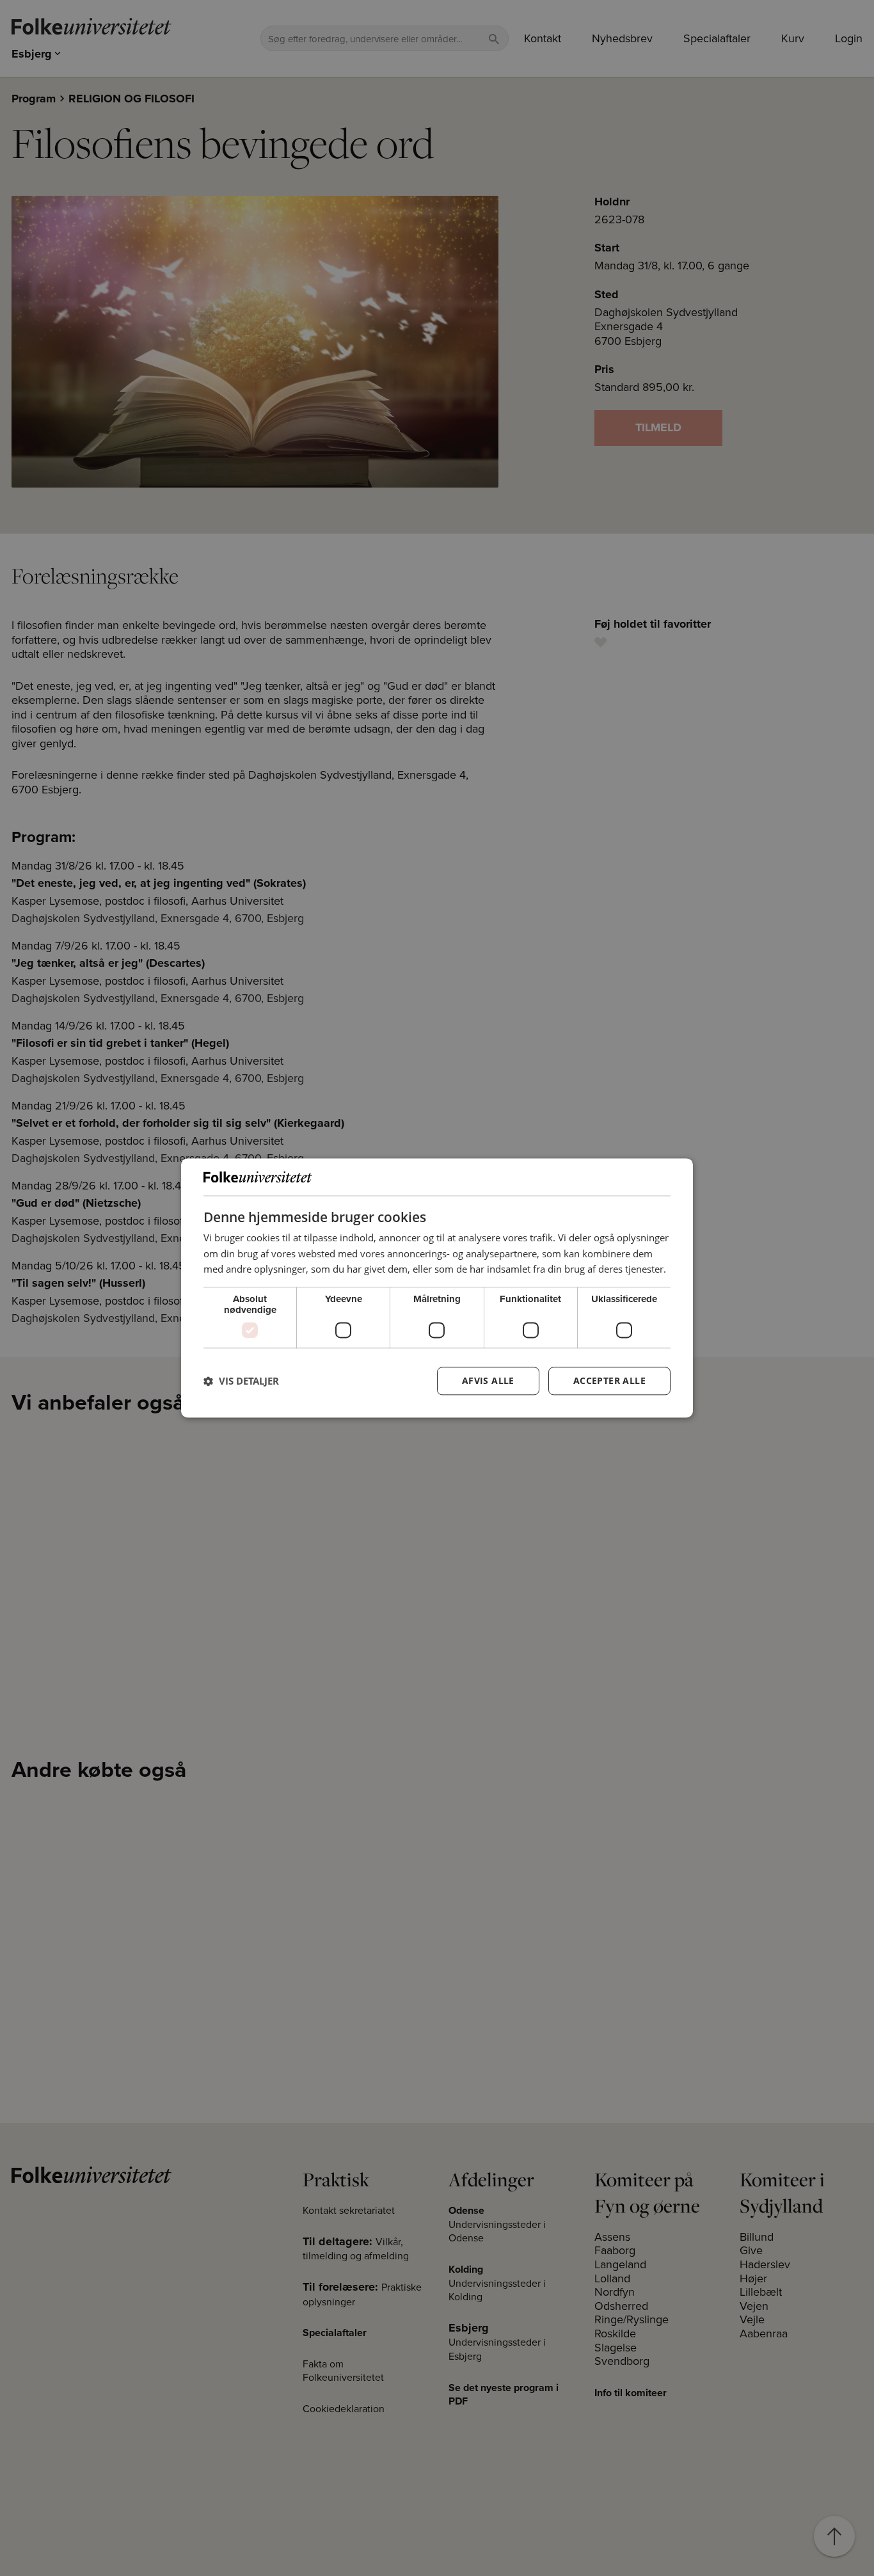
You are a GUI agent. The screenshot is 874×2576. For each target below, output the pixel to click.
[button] (241, 1381)
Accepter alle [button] (609, 1381)
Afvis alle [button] (488, 1381)
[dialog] (437, 1288)
